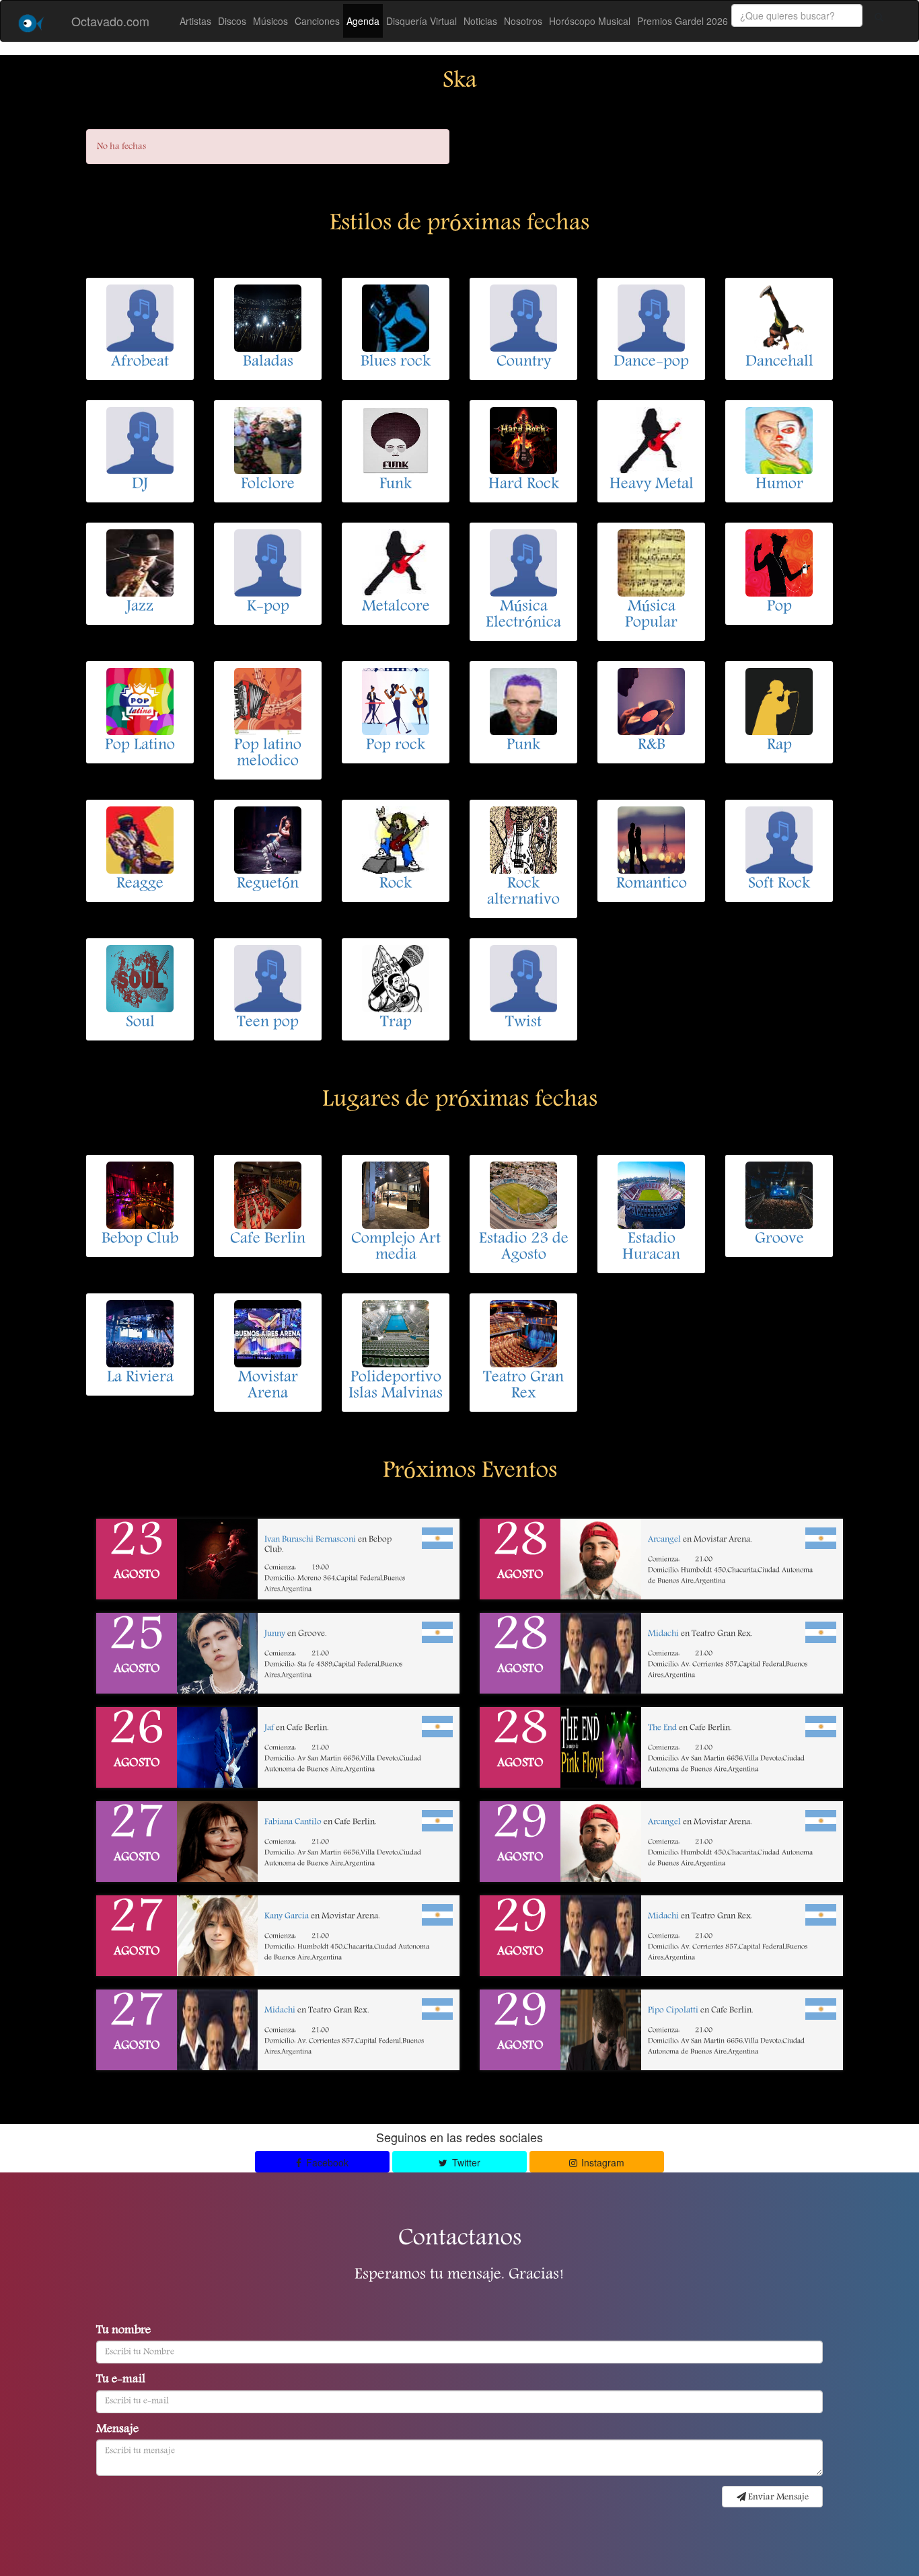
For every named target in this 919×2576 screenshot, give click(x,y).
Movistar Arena (268, 1386)
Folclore (268, 485)
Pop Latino (140, 746)
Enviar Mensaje (777, 2497)
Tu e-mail (121, 2380)
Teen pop (268, 1023)
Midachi (280, 2011)
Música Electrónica (523, 615)
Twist (523, 1023)
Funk (396, 485)
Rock (396, 884)
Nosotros (523, 21)
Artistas (195, 21)
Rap (779, 746)
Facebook (326, 2162)
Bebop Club (140, 1240)
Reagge (140, 884)
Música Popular (651, 615)
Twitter (465, 2162)
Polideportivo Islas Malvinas (396, 1386)
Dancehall (779, 363)
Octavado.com (110, 21)
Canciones (317, 21)
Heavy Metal (652, 485)
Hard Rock (524, 485)
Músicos (270, 21)
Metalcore (396, 607)
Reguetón (268, 884)
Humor (779, 485)
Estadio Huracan (651, 1248)
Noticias (480, 21)
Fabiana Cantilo (293, 1822)
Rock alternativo (523, 893)
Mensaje (117, 2430)
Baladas (268, 363)
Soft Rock (779, 884)
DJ (140, 485)
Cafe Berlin (268, 1240)
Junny (275, 1634)
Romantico (652, 884)
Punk (523, 746)
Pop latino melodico (268, 754)
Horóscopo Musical (590, 21)
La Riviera (140, 1378)
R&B (652, 746)
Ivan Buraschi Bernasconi (310, 1540)
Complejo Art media (396, 1248)
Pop (779, 607)
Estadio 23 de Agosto (524, 1248)
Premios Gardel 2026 (683, 21)
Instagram (601, 2162)
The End (662, 1728)
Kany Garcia (287, 1917)
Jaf (269, 1728)
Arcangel (664, 1540)
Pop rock (396, 746)
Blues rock (396, 363)
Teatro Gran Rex (523, 1386)
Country (524, 363)
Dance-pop (651, 363)
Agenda (363, 21)
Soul (140, 1023)
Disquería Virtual (421, 21)
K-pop (268, 607)
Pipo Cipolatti (673, 2011)
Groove (779, 1240)
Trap (396, 1023)
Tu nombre (123, 2331)
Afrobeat (140, 363)
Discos (232, 21)
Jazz (140, 607)
